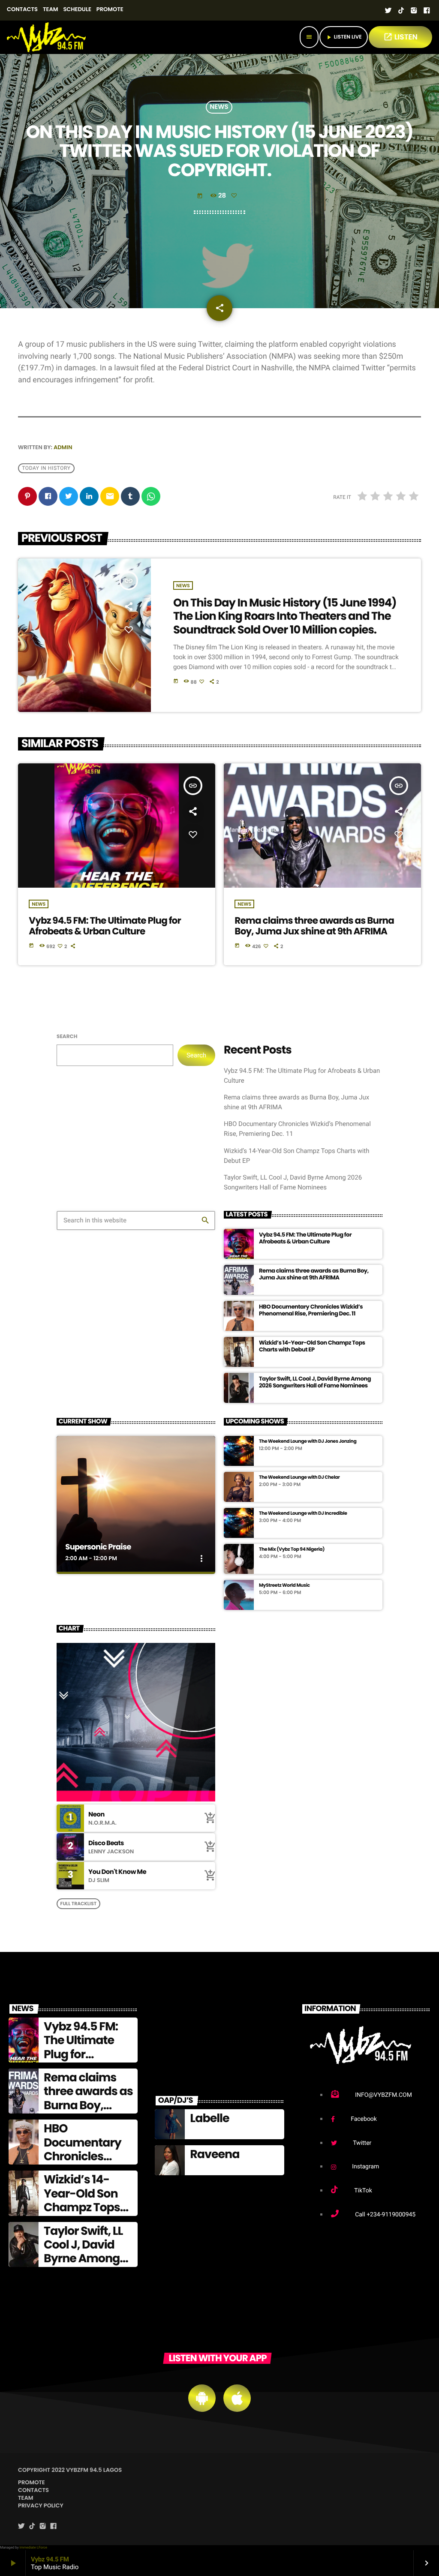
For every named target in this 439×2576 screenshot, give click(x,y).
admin (63, 447)
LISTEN (400, 37)
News (219, 107)
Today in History (46, 468)
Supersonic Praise (98, 1547)
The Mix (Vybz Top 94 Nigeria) (292, 1549)
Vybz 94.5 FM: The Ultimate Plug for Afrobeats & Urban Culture (105, 926)
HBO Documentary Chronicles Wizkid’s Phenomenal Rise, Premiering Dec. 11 (311, 1310)
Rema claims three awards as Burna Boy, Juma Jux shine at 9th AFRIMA (314, 926)
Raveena (215, 2154)
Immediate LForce (33, 2547)
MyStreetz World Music (284, 1585)
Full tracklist (78, 1903)
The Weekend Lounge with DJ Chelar (299, 1477)
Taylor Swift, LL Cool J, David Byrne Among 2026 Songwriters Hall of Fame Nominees (315, 1382)
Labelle (209, 2118)
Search (67, 1037)
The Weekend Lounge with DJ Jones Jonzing (308, 1441)
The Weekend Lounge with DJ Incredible (303, 1513)
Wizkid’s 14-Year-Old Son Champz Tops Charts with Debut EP (312, 1346)
